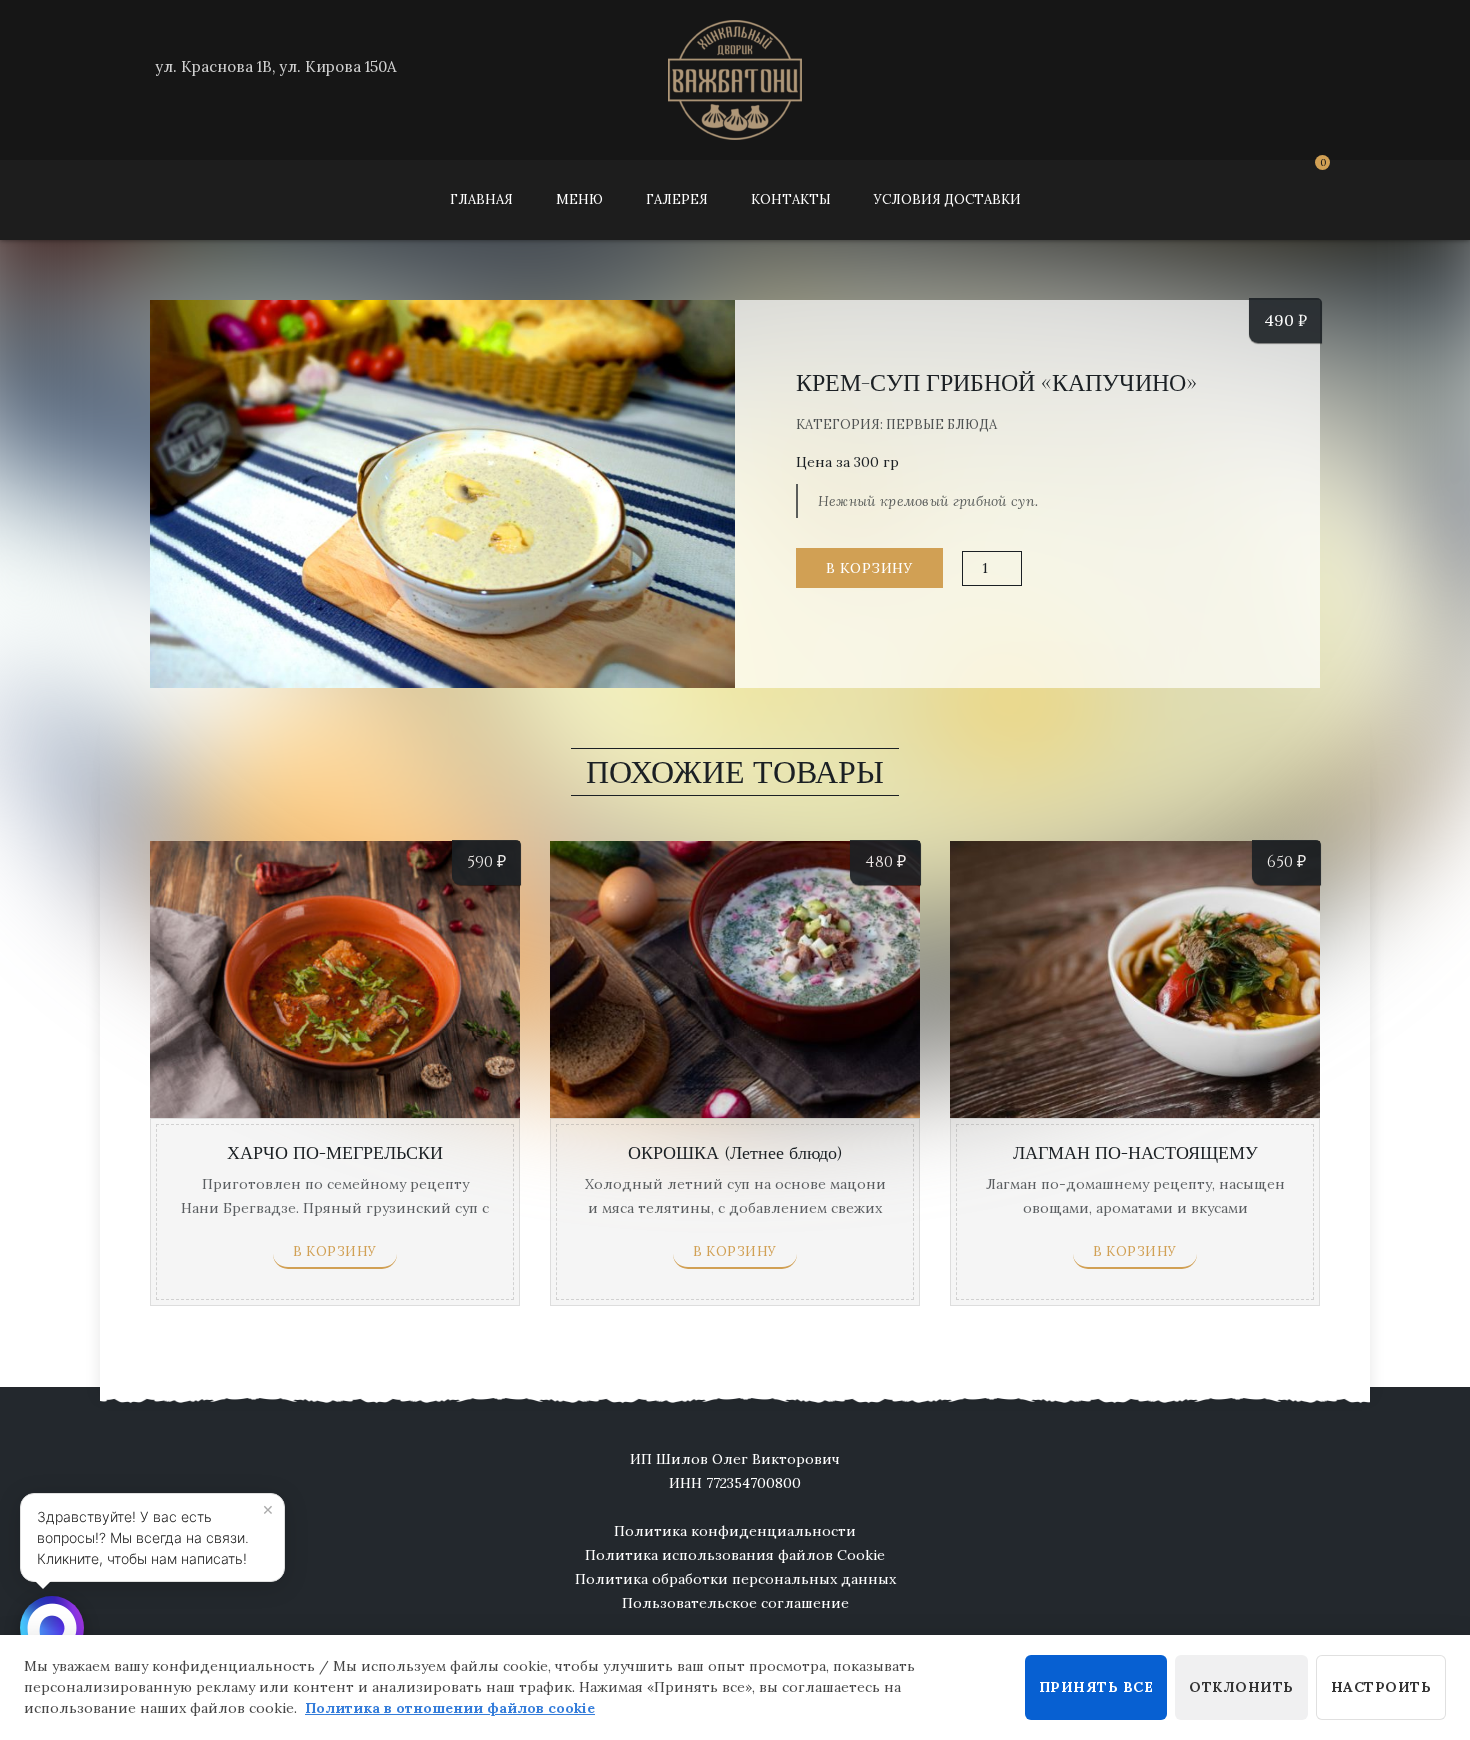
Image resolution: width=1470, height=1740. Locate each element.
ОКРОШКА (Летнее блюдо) (735, 1153)
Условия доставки (947, 199)
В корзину (870, 568)
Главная (481, 199)
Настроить (1381, 1687)
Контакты (791, 199)
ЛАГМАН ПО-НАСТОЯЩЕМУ (1135, 1153)
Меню (579, 199)
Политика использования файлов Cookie (735, 1555)
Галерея (677, 199)
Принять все (1096, 1687)
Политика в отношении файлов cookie (450, 1708)
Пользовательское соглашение (735, 1603)
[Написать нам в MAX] (52, 1628)
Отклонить (1241, 1687)
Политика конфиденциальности (735, 1531)
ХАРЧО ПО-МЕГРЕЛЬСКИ (335, 1153)
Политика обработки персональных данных (735, 1579)
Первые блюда (941, 424)
